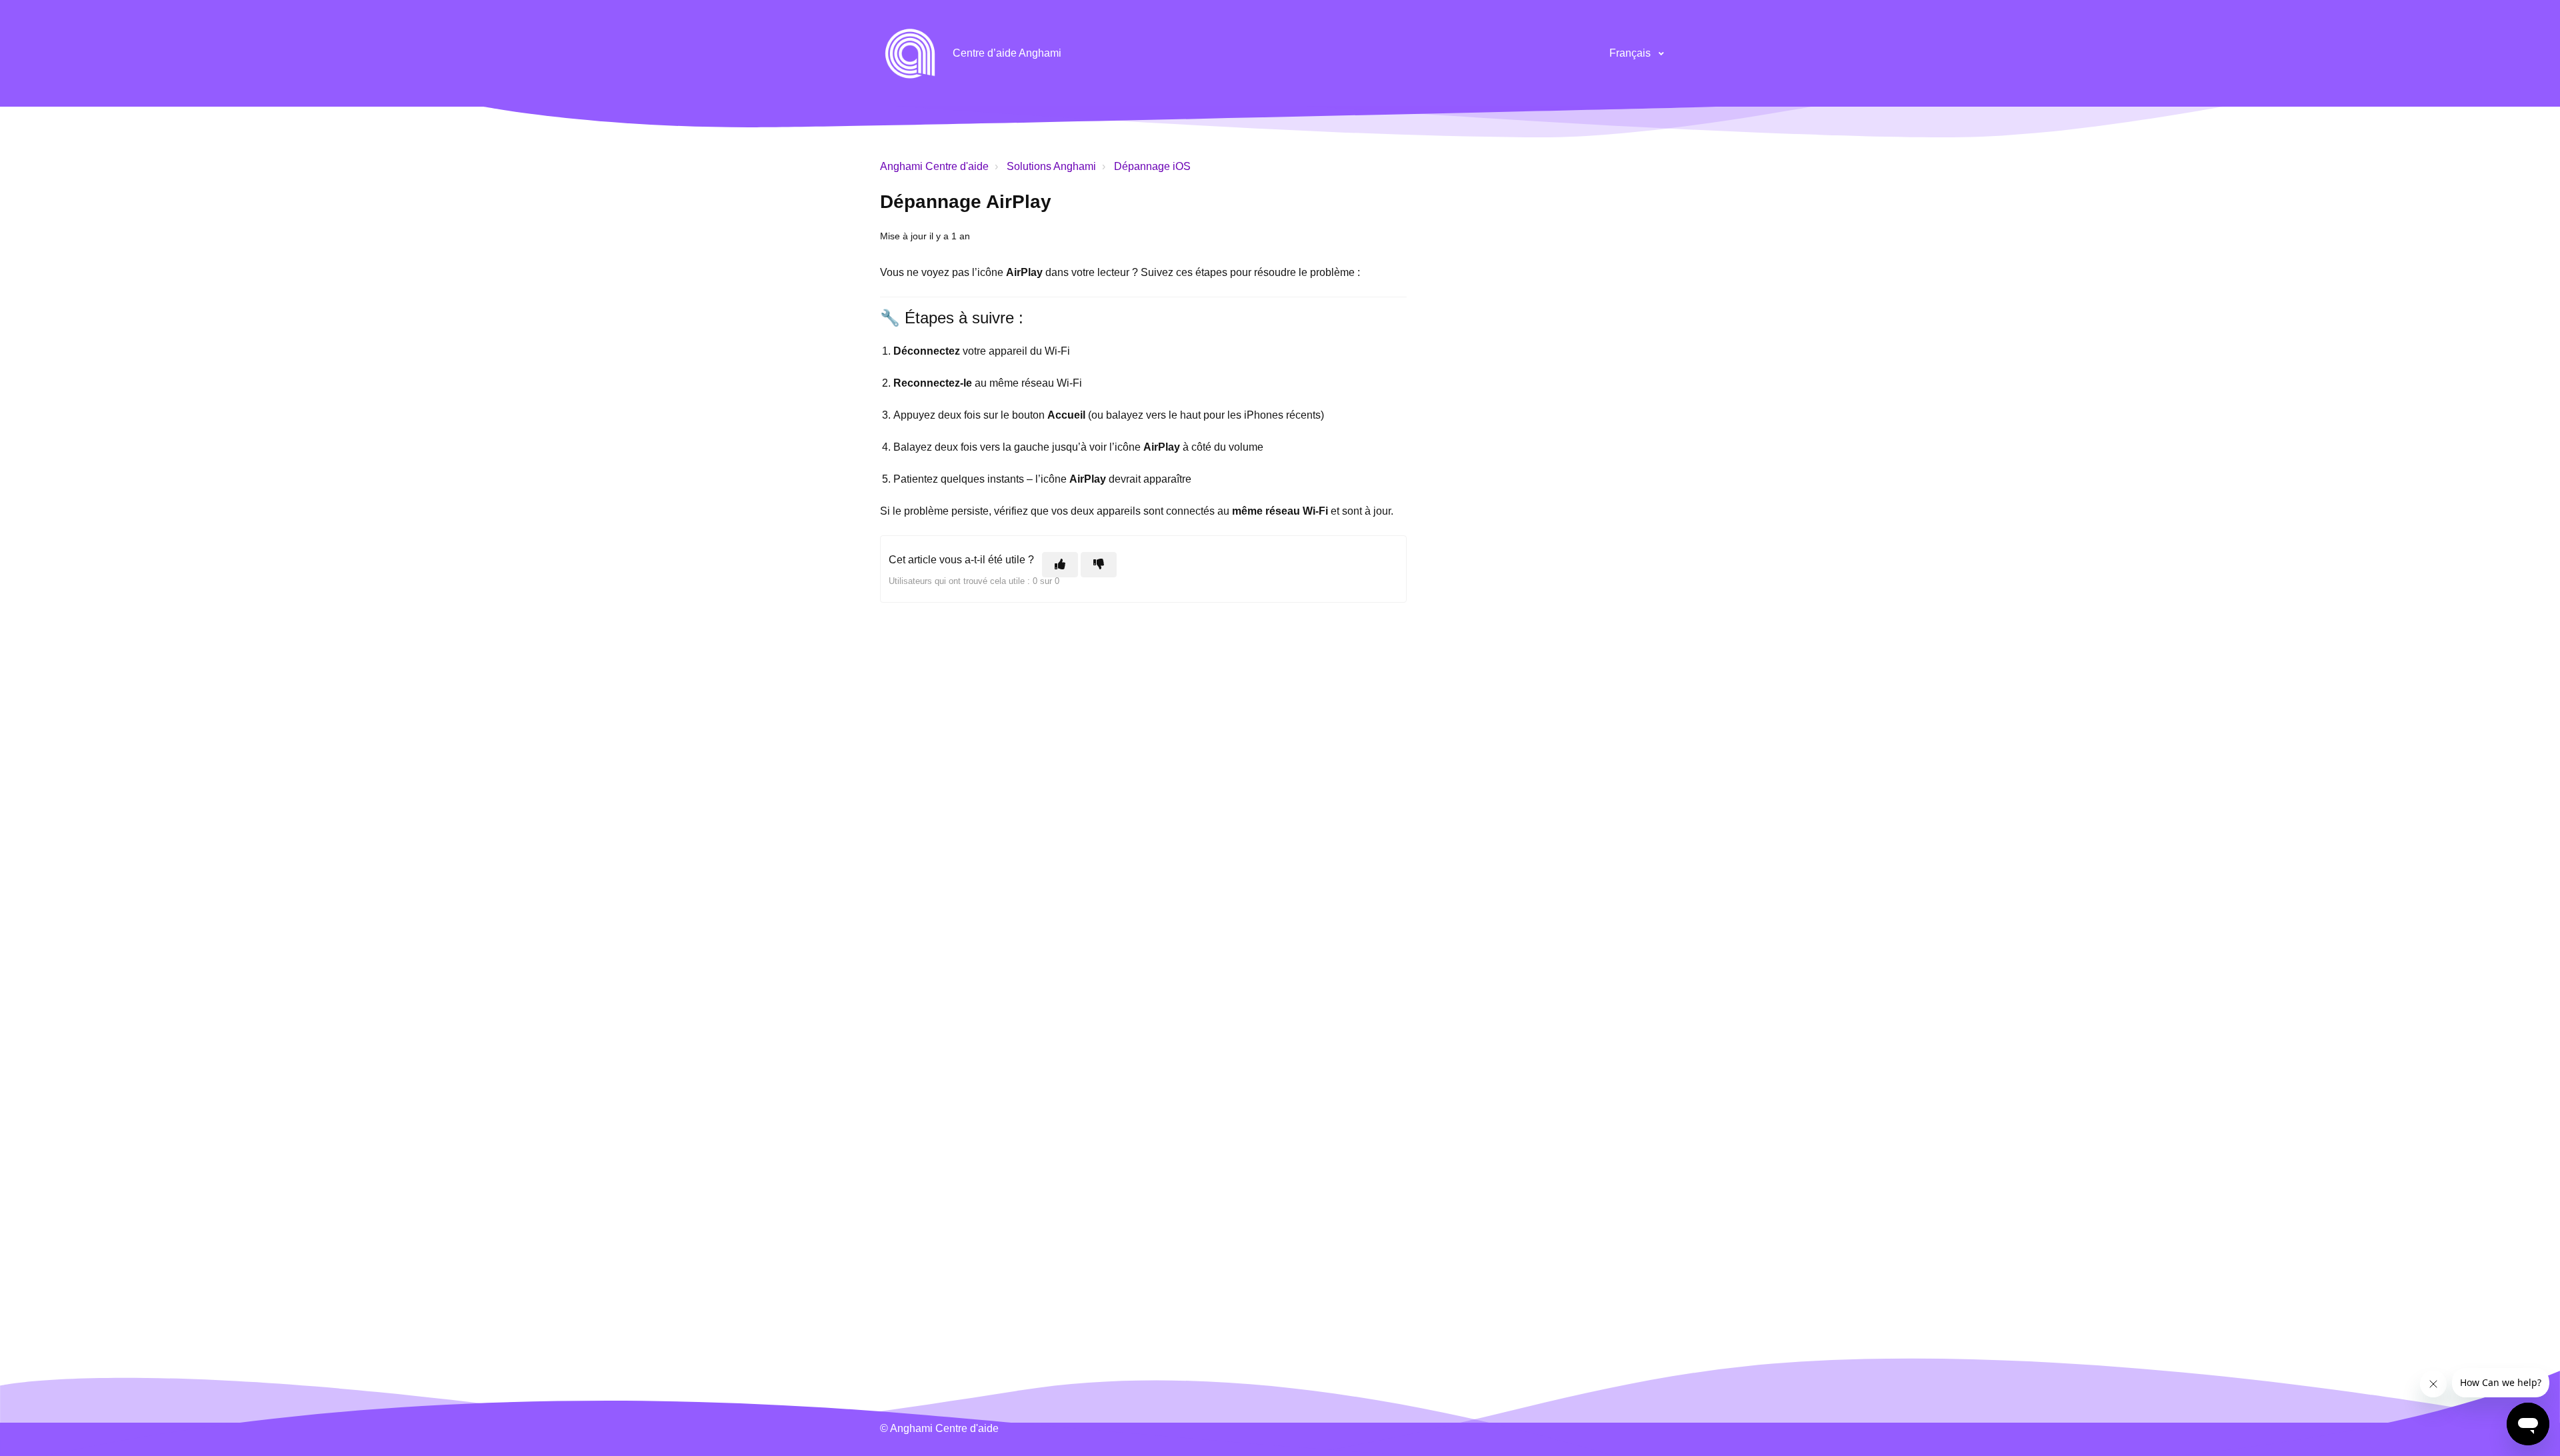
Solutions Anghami (1051, 166)
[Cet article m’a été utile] (1060, 565)
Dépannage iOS (1152, 166)
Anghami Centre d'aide (934, 166)
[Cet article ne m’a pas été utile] (1099, 565)
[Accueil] (910, 53)
